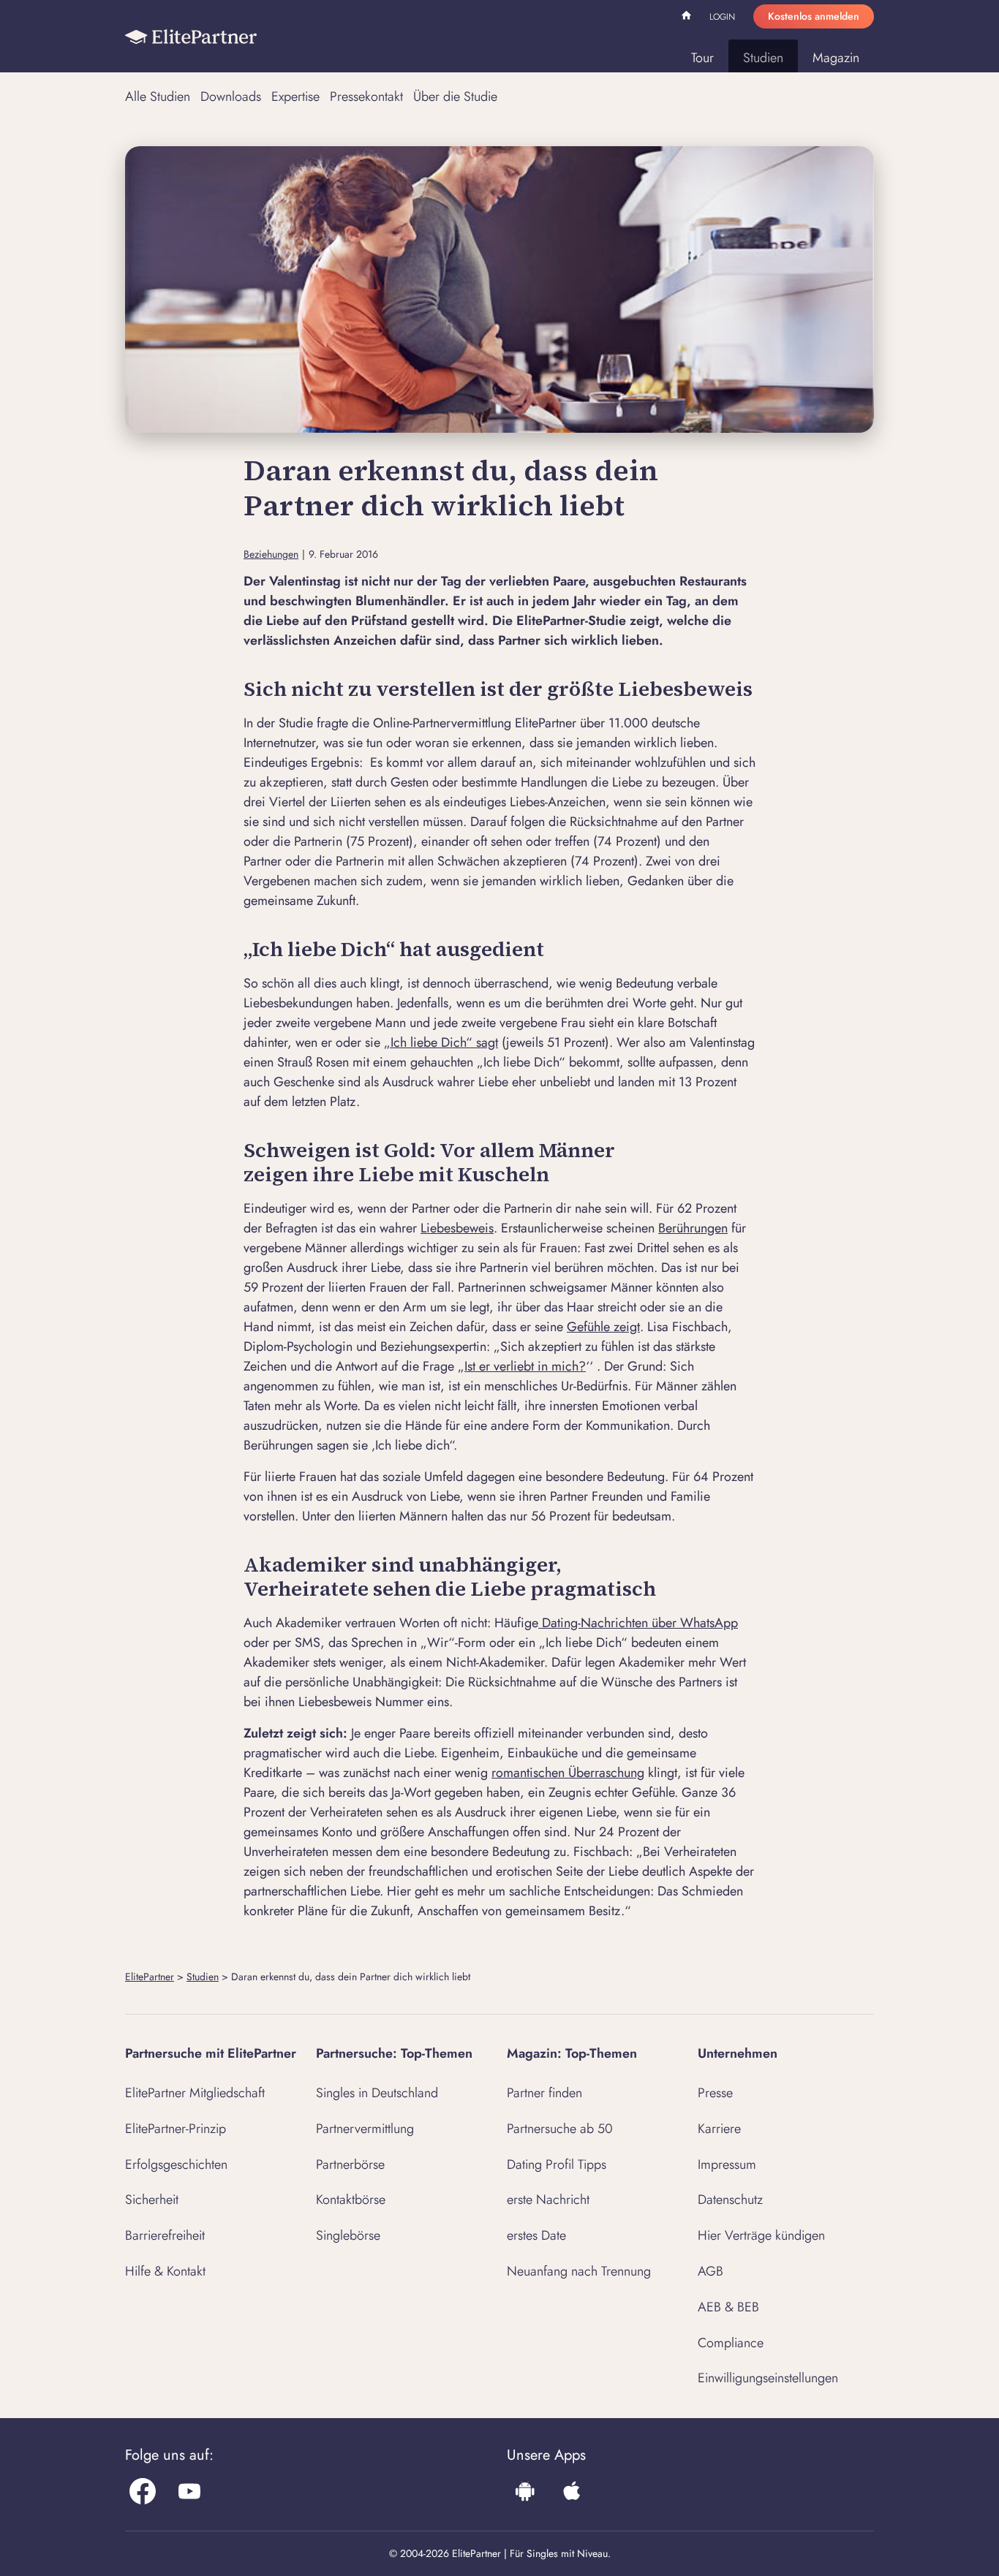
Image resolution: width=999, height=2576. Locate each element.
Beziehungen (271, 554)
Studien (763, 58)
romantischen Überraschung (568, 1773)
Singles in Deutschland (377, 2093)
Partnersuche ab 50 (560, 2129)
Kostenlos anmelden (814, 16)
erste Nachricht (548, 2200)
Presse (715, 2093)
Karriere (719, 2129)
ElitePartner (150, 1977)
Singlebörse (348, 2235)
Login (722, 17)
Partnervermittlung (365, 2129)
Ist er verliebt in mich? (525, 1366)
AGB (710, 2271)
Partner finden (544, 2093)
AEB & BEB (728, 2307)
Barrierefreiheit (165, 2235)
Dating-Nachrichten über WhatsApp (638, 1623)
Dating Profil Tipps (557, 2164)
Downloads (231, 96)
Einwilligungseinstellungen (768, 2378)
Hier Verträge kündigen (761, 2235)
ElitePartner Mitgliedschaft (195, 2093)
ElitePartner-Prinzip (176, 2129)
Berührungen (693, 1228)
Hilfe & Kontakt (165, 2271)
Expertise (295, 96)
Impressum (727, 2164)
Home (688, 18)
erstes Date (536, 2235)
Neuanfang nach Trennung (579, 2271)
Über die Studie (455, 96)
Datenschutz (730, 2200)
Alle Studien (158, 96)
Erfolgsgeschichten (176, 2164)
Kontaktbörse (351, 2200)
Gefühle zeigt (603, 1327)
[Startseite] (191, 37)
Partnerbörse (350, 2164)
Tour (702, 58)
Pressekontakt (366, 96)
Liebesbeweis (457, 1228)
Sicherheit (152, 2200)
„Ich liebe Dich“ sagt (441, 1042)
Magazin (836, 58)
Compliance (731, 2343)
